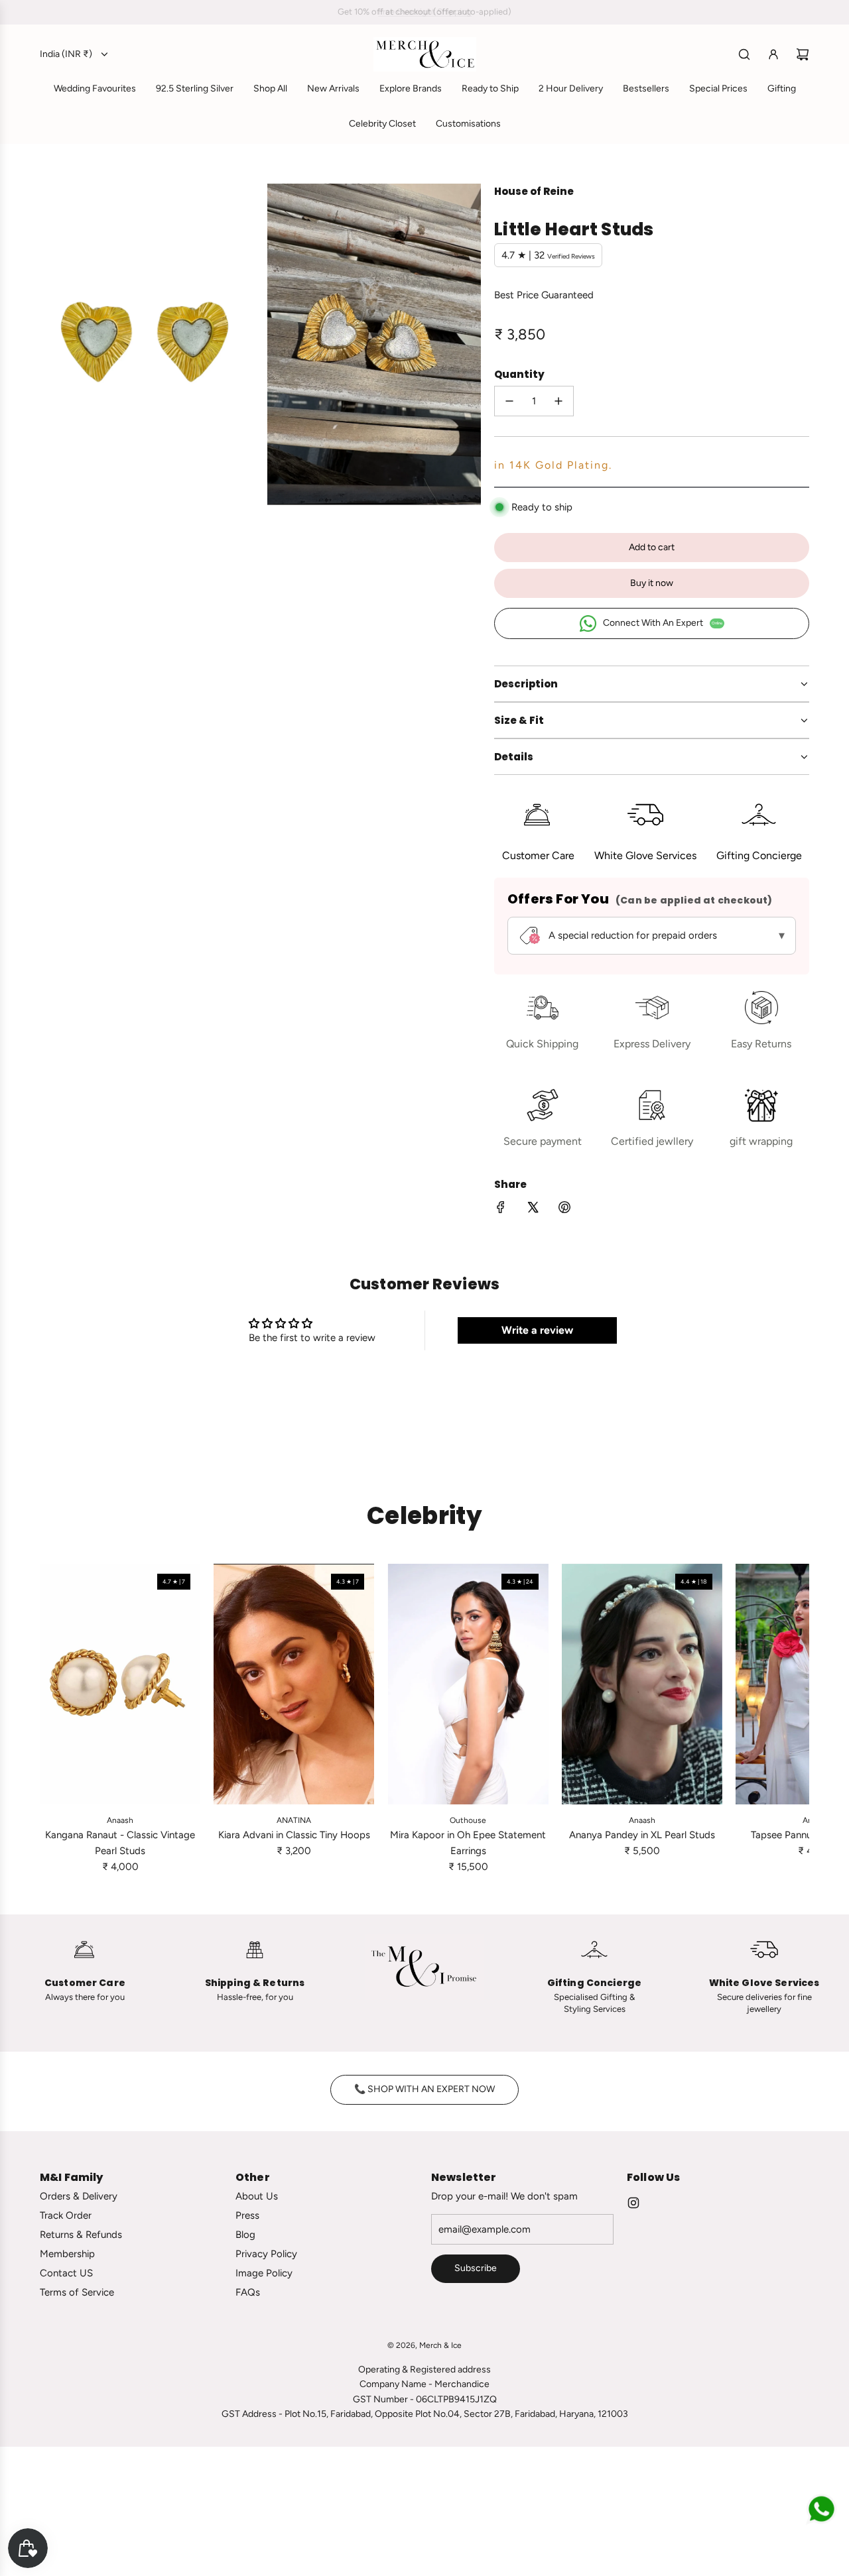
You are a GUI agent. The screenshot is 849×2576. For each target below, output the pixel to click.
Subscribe (476, 2268)
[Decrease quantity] (509, 401)
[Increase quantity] (558, 401)
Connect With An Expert (663, 623)
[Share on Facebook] (501, 1209)
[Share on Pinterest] (564, 1209)
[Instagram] (633, 2203)
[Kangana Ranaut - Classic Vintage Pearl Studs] (120, 1684)
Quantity (519, 374)
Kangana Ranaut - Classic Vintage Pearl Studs (120, 1843)
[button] (54, 1719)
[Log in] (773, 54)
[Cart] (803, 54)
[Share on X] (533, 1209)
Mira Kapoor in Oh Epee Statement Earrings (468, 1843)
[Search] (744, 54)
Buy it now (652, 583)
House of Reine (534, 191)
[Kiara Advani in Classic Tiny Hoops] (294, 1684)
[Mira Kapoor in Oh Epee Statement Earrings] (468, 1684)
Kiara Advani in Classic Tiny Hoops (294, 1835)
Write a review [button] (537, 1330)
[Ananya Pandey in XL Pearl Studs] (642, 1684)
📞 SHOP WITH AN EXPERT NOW (424, 2089)
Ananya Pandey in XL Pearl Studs (642, 1835)
